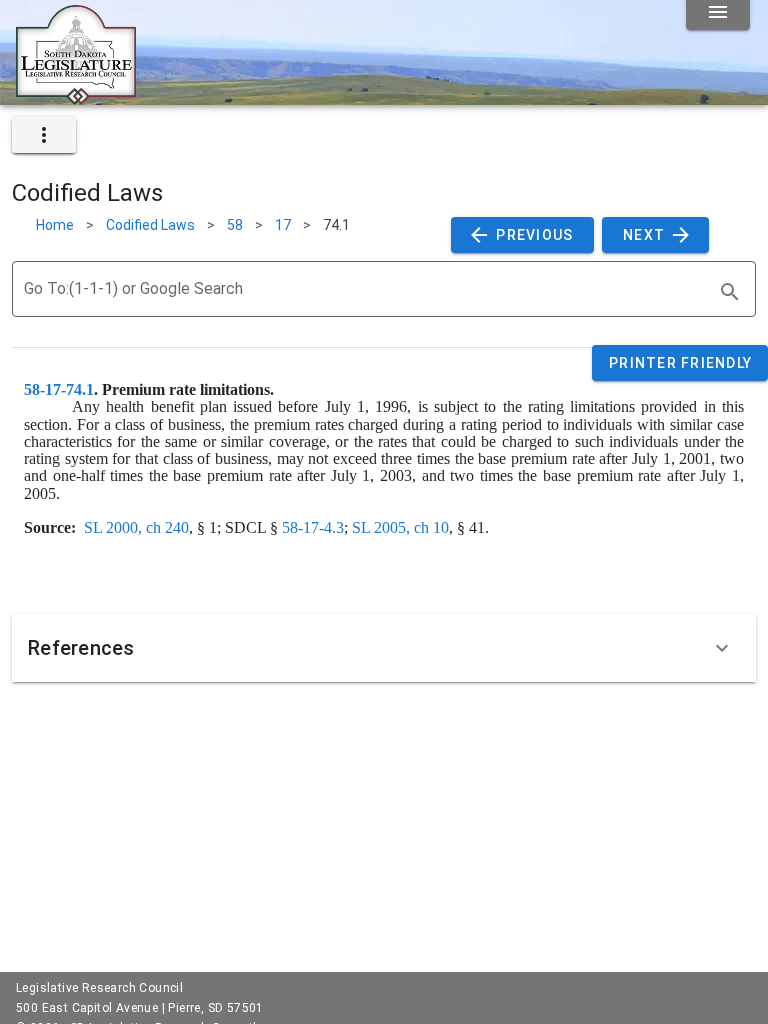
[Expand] (722, 648)
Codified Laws (150, 225)
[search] (730, 292)
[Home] (76, 97)
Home (55, 225)
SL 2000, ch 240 (136, 527)
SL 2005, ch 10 (400, 527)
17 (283, 225)
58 (235, 225)
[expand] (44, 135)
